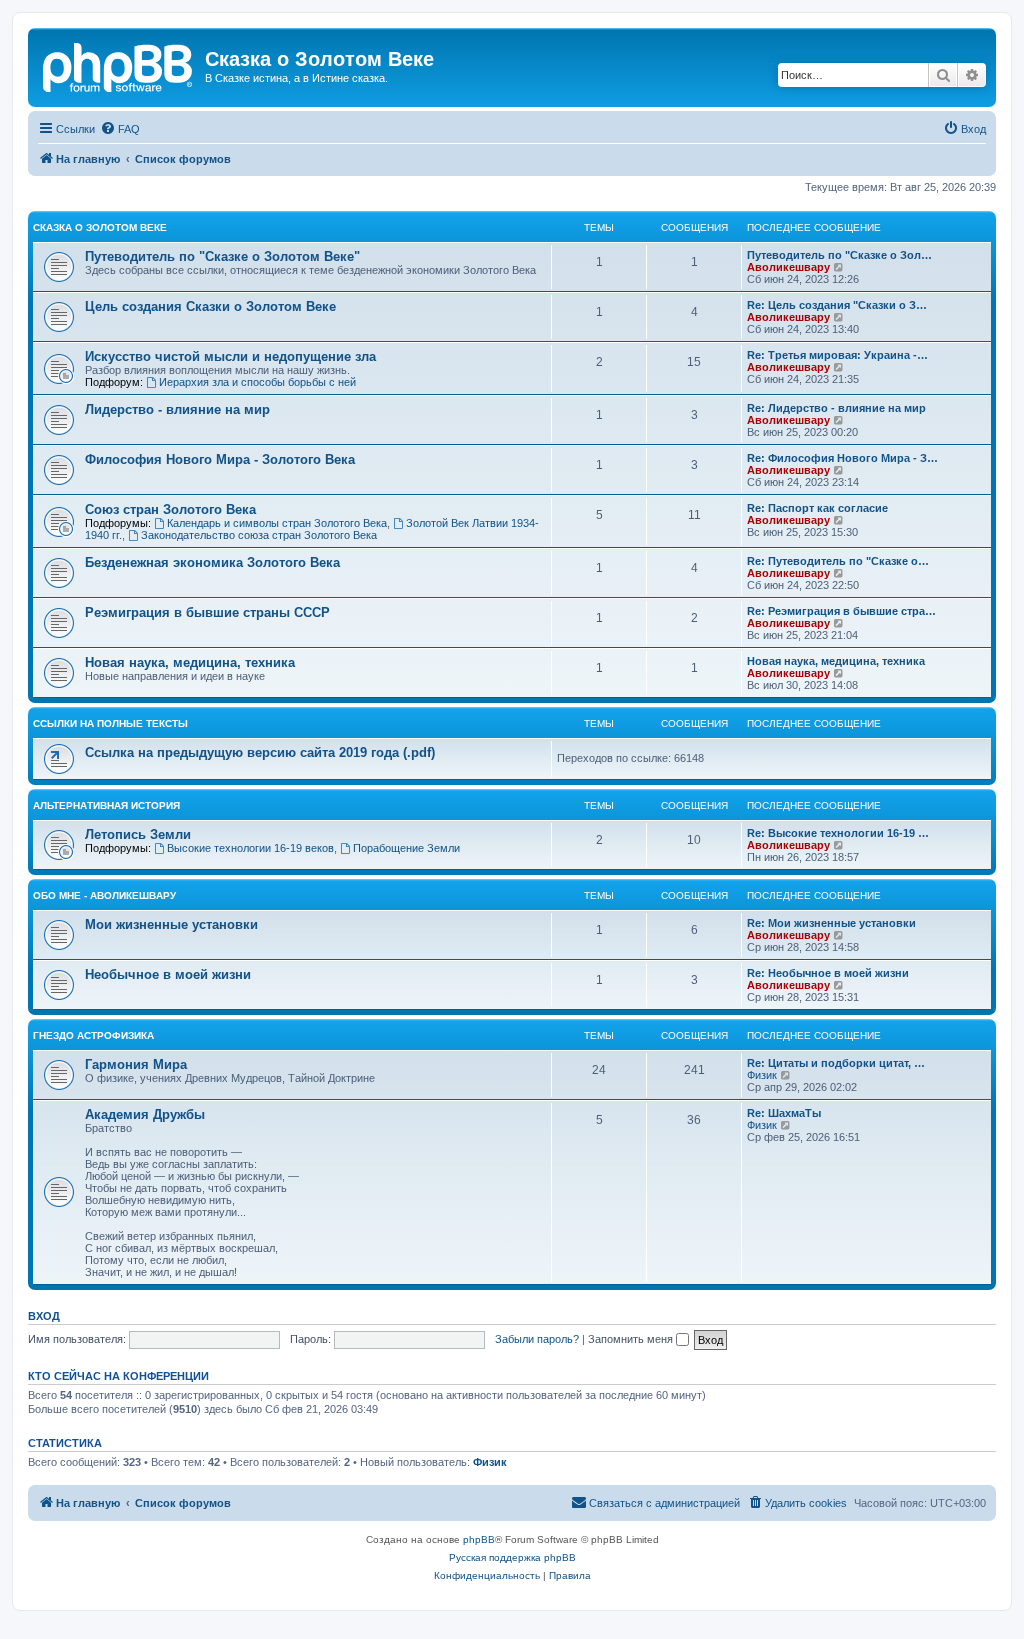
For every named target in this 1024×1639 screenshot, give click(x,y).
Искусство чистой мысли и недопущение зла (230, 356)
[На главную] (119, 65)
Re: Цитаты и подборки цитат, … (836, 1063)
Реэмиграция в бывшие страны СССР (207, 612)
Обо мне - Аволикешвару (104, 895)
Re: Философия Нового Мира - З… (842, 458)
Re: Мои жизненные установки (831, 923)
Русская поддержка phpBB (512, 1557)
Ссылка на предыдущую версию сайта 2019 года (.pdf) (260, 752)
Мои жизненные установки (171, 924)
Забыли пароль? (537, 1339)
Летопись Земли (138, 834)
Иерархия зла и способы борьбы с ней (257, 382)
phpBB (479, 1539)
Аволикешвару (788, 267)
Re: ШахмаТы (784, 1113)
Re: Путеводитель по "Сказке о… (838, 561)
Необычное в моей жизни (168, 974)
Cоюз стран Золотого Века (170, 509)
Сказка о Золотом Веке (100, 227)
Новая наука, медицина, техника (190, 662)
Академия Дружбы (145, 1114)
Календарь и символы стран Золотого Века (277, 523)
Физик (762, 1075)
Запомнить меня (632, 1339)
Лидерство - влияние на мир (177, 409)
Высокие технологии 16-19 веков (250, 848)
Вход (44, 1316)
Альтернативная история (106, 805)
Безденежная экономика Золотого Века (212, 562)
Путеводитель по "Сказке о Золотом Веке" (222, 256)
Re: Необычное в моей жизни (828, 973)
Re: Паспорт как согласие (817, 508)
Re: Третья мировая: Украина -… (837, 355)
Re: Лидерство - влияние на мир (836, 408)
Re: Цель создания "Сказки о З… (837, 305)
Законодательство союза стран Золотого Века (259, 535)
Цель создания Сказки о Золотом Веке (210, 306)
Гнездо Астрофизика (93, 1035)
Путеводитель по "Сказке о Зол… (839, 255)
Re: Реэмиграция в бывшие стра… (841, 611)
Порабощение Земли (406, 848)
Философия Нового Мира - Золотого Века (220, 459)
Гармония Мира (136, 1064)
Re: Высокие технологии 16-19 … (838, 833)
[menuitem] (120, 129)
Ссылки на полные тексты (110, 723)
